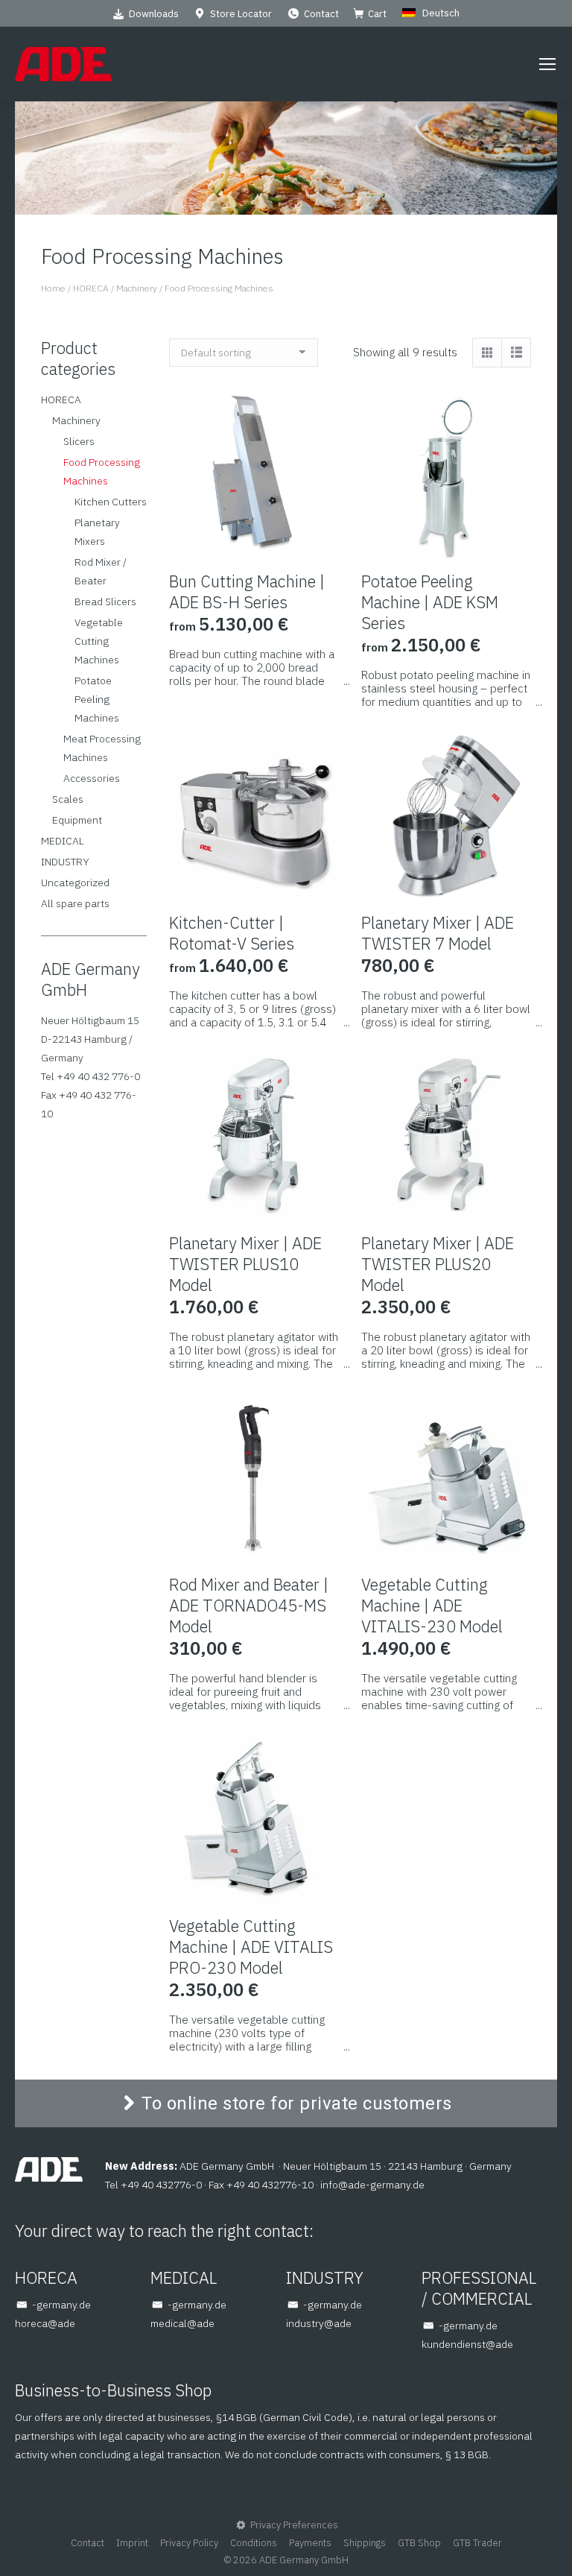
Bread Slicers (105, 602)
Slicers (79, 441)
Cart (377, 14)
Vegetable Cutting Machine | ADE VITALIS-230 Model (432, 1605)
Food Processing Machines (102, 471)
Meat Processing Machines (102, 748)
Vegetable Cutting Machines (99, 641)
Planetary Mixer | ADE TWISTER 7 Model (438, 933)
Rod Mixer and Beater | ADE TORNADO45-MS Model (249, 1605)
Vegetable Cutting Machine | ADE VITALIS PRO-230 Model (251, 1947)
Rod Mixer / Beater (101, 571)
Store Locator (241, 14)
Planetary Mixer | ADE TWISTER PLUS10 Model (245, 1264)
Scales (68, 799)
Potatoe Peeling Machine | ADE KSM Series (430, 602)
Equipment (77, 820)
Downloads (154, 14)
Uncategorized (75, 883)
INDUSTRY (65, 862)
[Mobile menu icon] (547, 64)
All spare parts (75, 903)
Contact (321, 14)
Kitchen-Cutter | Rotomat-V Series (232, 933)
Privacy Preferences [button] (294, 2525)
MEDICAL (63, 841)
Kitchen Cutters (111, 502)
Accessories (92, 778)
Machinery (76, 420)
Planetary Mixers (97, 532)
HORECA (61, 400)
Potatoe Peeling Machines (97, 699)
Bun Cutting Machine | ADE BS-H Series (247, 591)
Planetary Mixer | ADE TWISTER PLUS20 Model (438, 1264)
